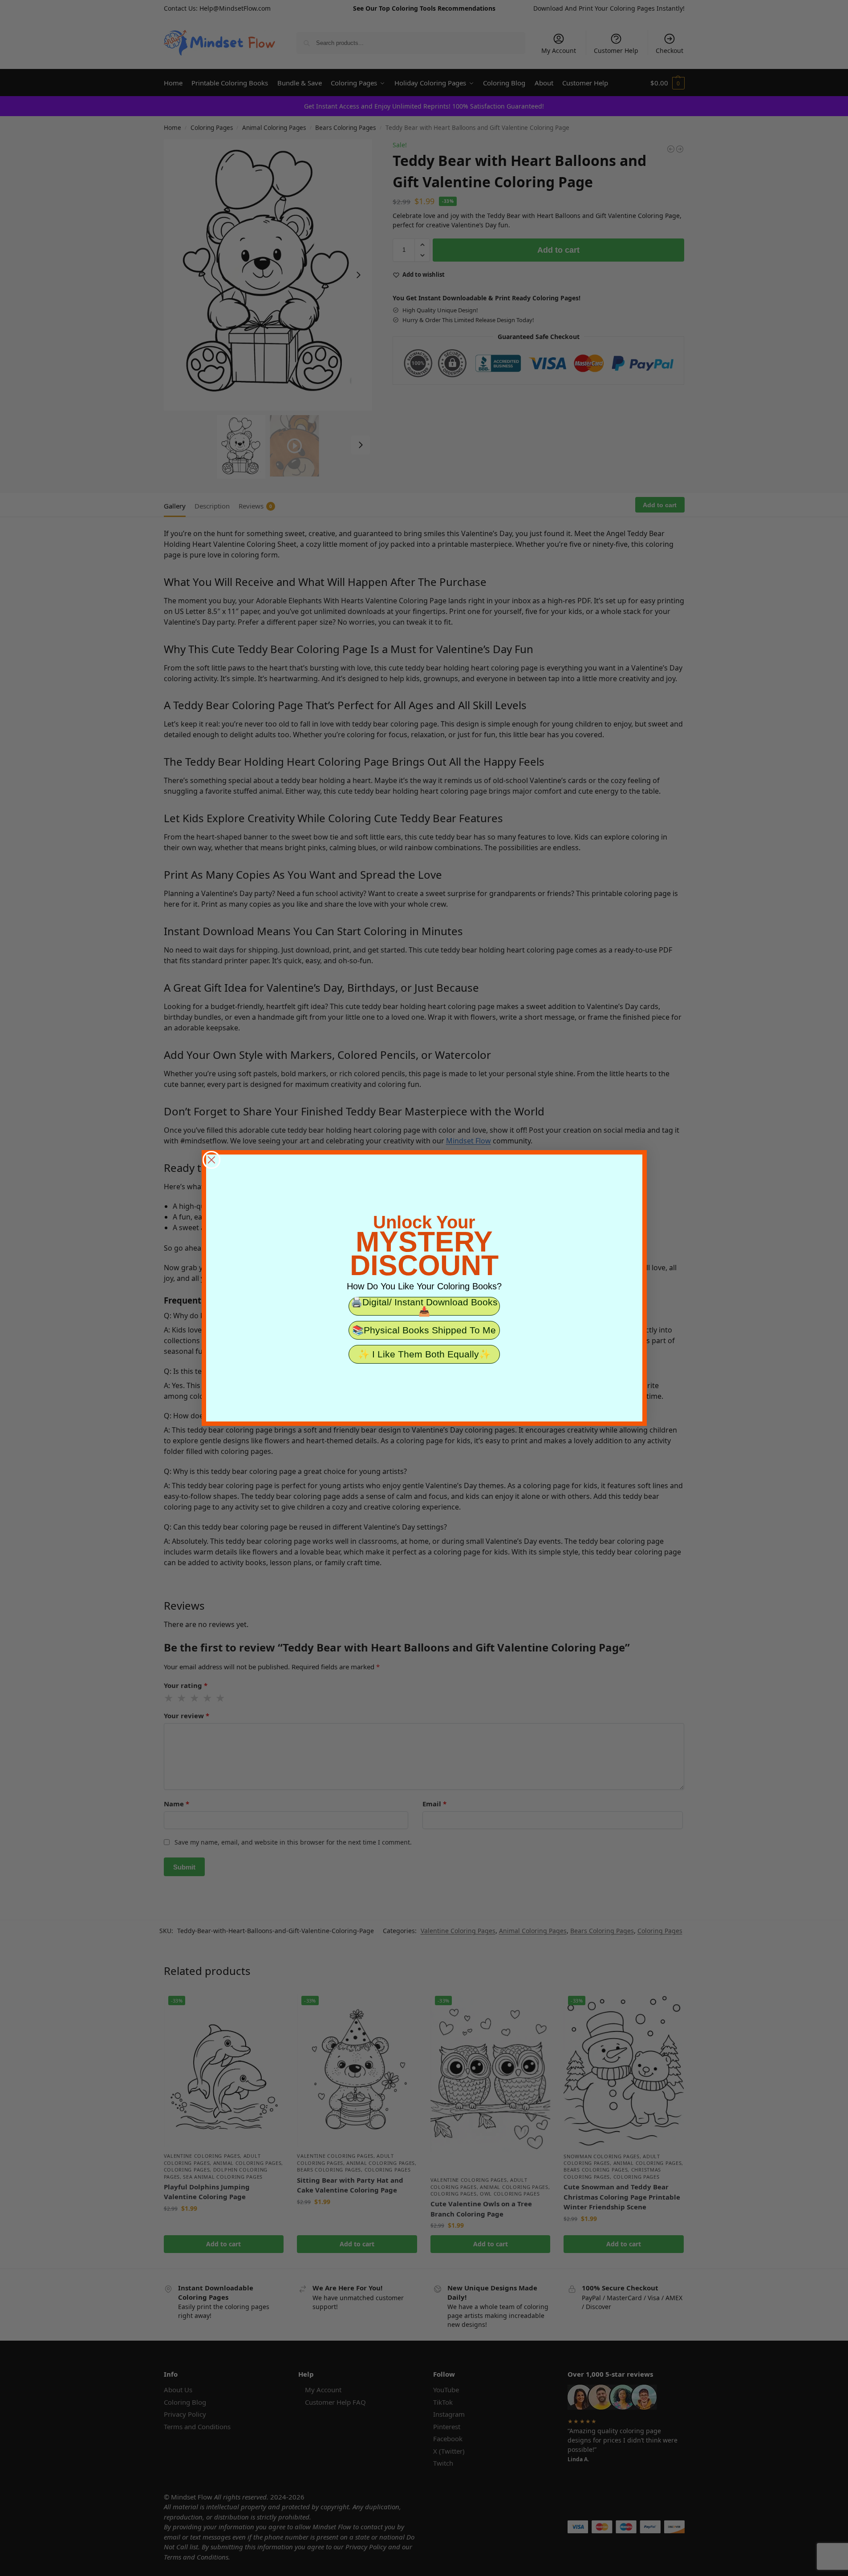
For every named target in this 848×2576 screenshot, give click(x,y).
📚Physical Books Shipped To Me (424, 1330)
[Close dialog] (211, 1160)
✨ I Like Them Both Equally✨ (424, 1354)
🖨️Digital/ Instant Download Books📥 (424, 1306)
